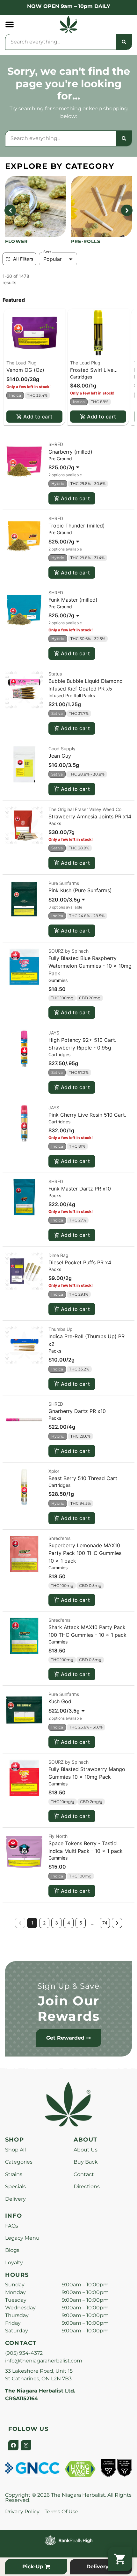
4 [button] (69, 1923)
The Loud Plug (22, 363)
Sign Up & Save (68, 1986)
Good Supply (62, 749)
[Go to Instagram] (26, 2445)
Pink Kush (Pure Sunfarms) (80, 890)
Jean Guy (60, 756)
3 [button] (57, 1923)
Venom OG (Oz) (25, 370)
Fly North (58, 1836)
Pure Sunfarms (64, 883)
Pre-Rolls (86, 241)
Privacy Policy (22, 2512)
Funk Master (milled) (73, 600)
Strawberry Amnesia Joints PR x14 (90, 816)
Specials (15, 2186)
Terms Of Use (61, 2512)
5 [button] (81, 1923)
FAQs (12, 2226)
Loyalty (14, 2263)
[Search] (124, 42)
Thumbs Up (61, 1329)
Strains (14, 2174)
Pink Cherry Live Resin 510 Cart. (87, 1115)
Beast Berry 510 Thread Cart (83, 1478)
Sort (47, 252)
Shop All (15, 2150)
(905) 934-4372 (24, 2353)
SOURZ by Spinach (68, 951)
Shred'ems (59, 1538)
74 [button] (105, 1923)
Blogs (12, 2250)
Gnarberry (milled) (70, 452)
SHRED (56, 444)
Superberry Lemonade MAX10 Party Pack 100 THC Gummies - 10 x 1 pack (87, 1553)
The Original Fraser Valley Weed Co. (86, 809)
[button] (10, 24)
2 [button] (44, 1923)
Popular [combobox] (53, 259)
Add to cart (38, 417)
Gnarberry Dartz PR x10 (77, 1411)
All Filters (23, 259)
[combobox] (61, 42)
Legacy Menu (22, 2238)
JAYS (54, 1033)
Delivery (15, 2199)
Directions (87, 2186)
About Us (86, 2150)
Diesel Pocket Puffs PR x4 (80, 1262)
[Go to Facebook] (13, 2445)
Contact (84, 2174)
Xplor (54, 1471)
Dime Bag (58, 1255)
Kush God (60, 1701)
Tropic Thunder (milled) (77, 526)
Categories (19, 2162)
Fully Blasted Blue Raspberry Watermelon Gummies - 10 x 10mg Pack (90, 966)
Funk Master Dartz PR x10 (80, 1189)
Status (55, 674)
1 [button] (32, 1923)
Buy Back (86, 2162)
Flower (16, 241)
